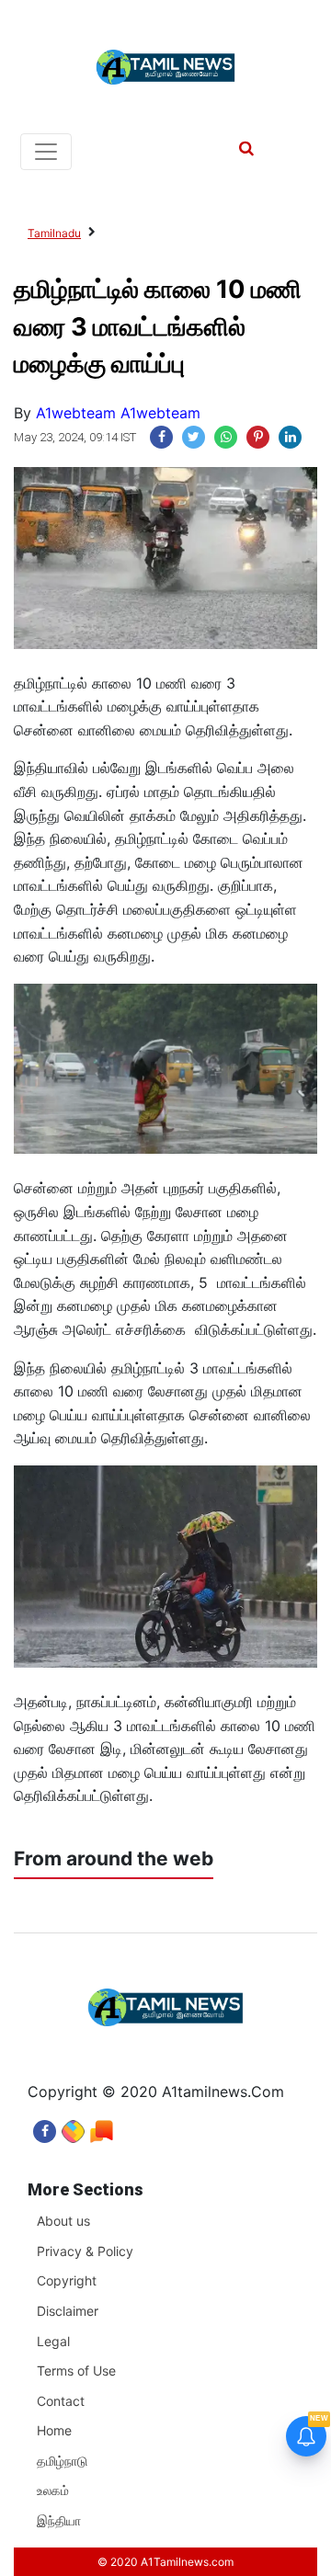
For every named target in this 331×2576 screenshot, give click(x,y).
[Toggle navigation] (46, 152)
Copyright (67, 2280)
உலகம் (53, 2490)
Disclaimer (68, 2311)
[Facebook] (45, 2127)
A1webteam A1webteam (118, 413)
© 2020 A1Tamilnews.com (165, 2562)
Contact (61, 2401)
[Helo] (102, 2127)
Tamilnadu (54, 233)
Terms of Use (76, 2371)
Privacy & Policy (85, 2251)
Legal (53, 2341)
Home (54, 2430)
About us (63, 2221)
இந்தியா (59, 2520)
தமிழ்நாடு (62, 2461)
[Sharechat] (73, 2127)
